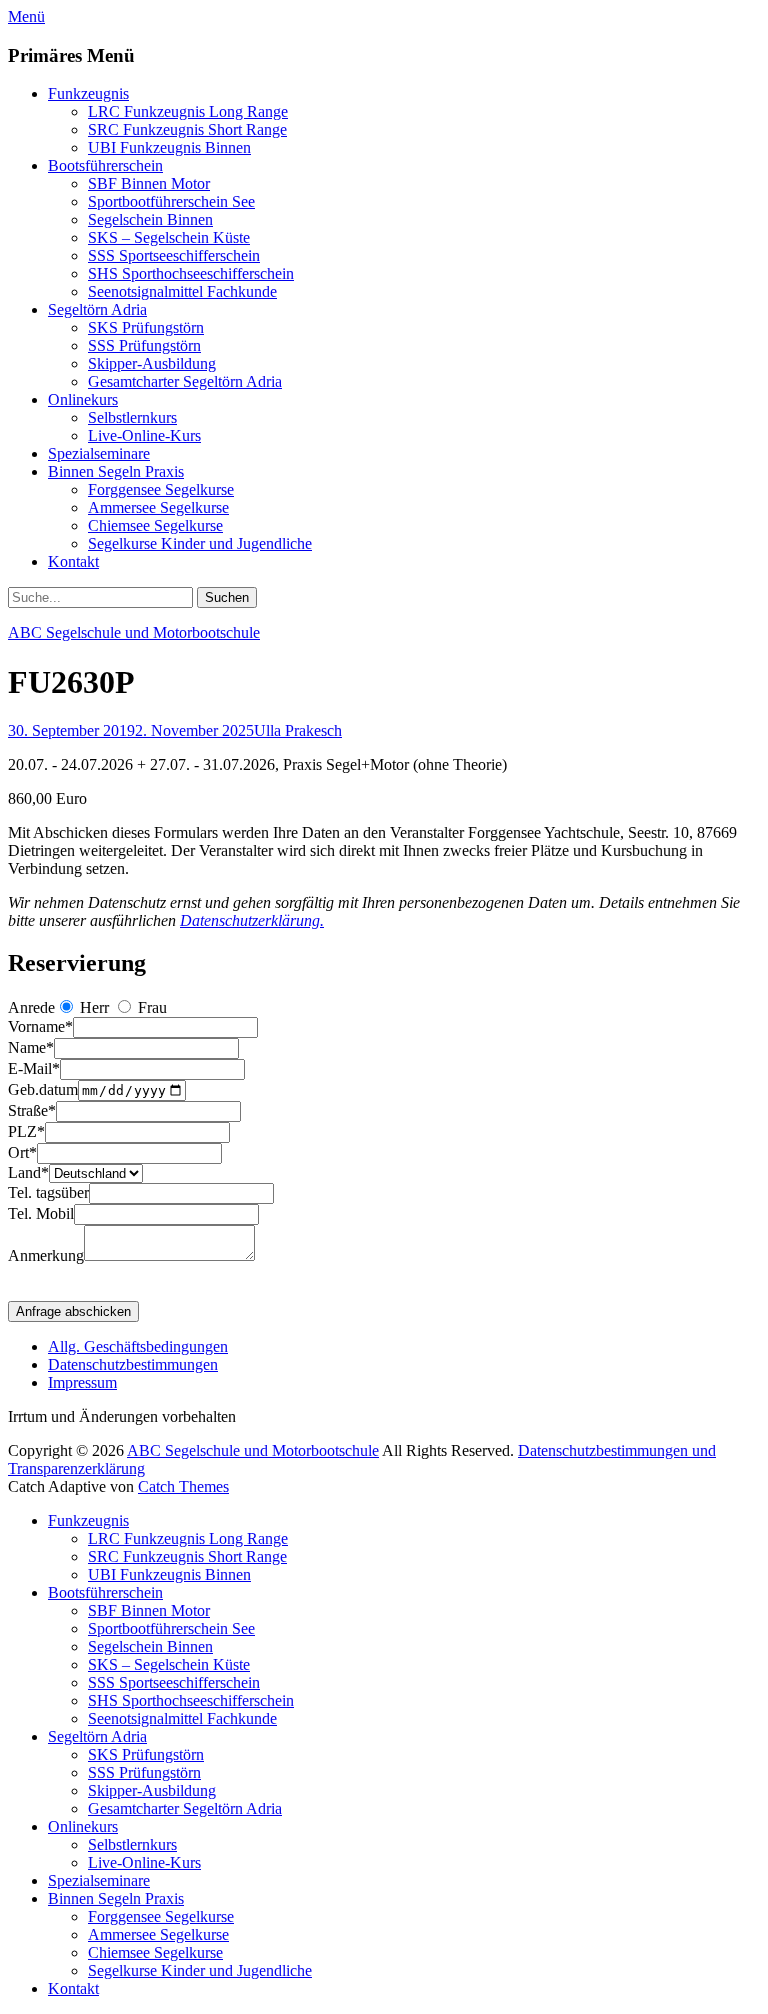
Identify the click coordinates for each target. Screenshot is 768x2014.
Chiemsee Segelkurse (155, 525)
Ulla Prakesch (298, 730)
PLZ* (26, 1131)
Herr (92, 1007)
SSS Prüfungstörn (144, 345)
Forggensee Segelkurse (161, 489)
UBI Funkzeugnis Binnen (169, 147)
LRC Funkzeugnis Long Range (188, 111)
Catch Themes (183, 1486)
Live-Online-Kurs (144, 435)
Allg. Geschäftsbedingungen (138, 1346)
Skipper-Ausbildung (152, 363)
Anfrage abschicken (73, 1311)
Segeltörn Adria (97, 309)
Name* (31, 1047)
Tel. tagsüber (48, 1192)
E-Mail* (34, 1068)
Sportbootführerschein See (171, 201)
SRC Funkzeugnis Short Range (187, 129)
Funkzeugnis (88, 93)
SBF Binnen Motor (149, 183)
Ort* (22, 1152)
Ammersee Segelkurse (158, 507)
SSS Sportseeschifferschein (174, 255)
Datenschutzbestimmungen (133, 1364)
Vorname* (40, 1026)
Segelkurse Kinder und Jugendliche (200, 543)
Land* (28, 1172)
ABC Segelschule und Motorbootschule (134, 632)
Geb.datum (43, 1089)
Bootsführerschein (105, 165)
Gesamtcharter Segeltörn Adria (185, 381)
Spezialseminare (99, 453)
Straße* (32, 1110)
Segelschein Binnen (150, 219)
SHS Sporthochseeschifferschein (191, 273)
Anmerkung (46, 1255)
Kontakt (73, 561)
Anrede (31, 1007)
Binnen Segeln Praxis (116, 471)
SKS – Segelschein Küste (169, 237)
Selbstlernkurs (132, 417)
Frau (150, 1007)
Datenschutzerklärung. (252, 920)
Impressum (82, 1382)
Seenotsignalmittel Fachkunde (182, 291)
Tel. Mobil (41, 1213)
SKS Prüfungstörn (146, 327)
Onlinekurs (83, 399)
